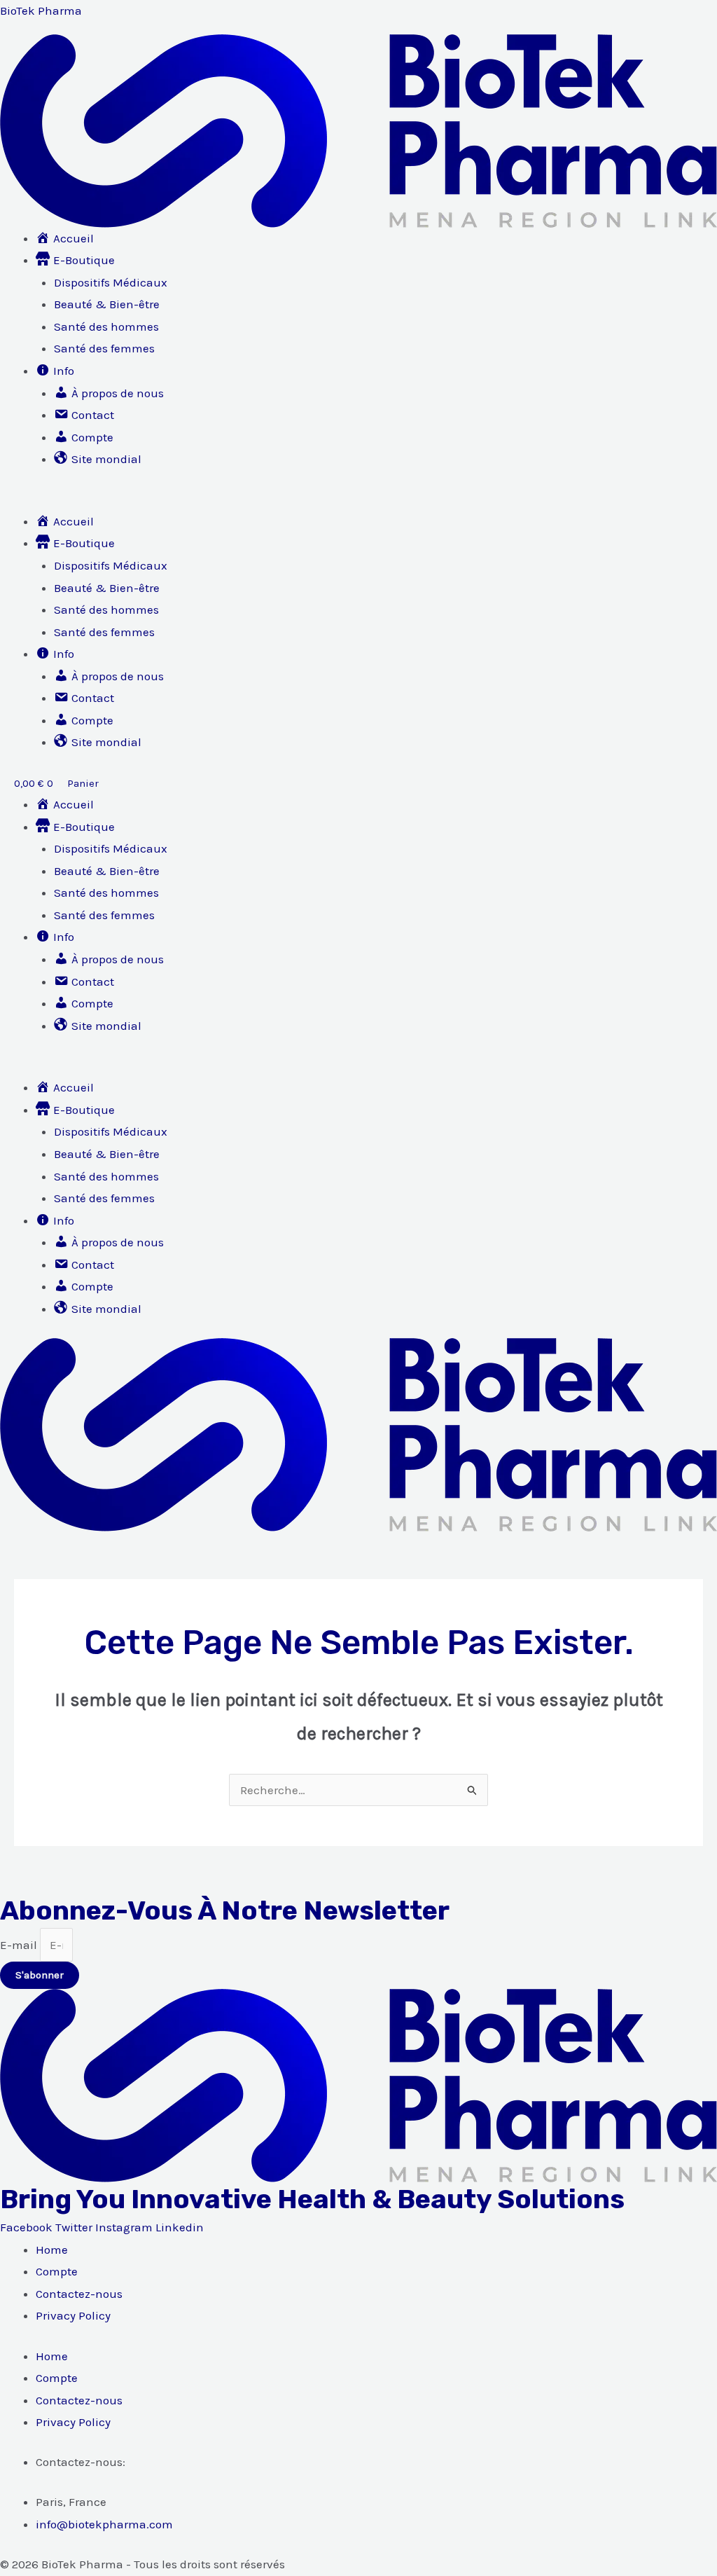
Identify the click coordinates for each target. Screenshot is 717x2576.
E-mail (20, 1945)
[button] (358, 500)
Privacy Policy (73, 2315)
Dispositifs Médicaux (111, 282)
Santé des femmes (104, 348)
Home (52, 2250)
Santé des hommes (106, 326)
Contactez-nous (79, 2294)
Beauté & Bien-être (107, 304)
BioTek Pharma (41, 11)
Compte (57, 2271)
